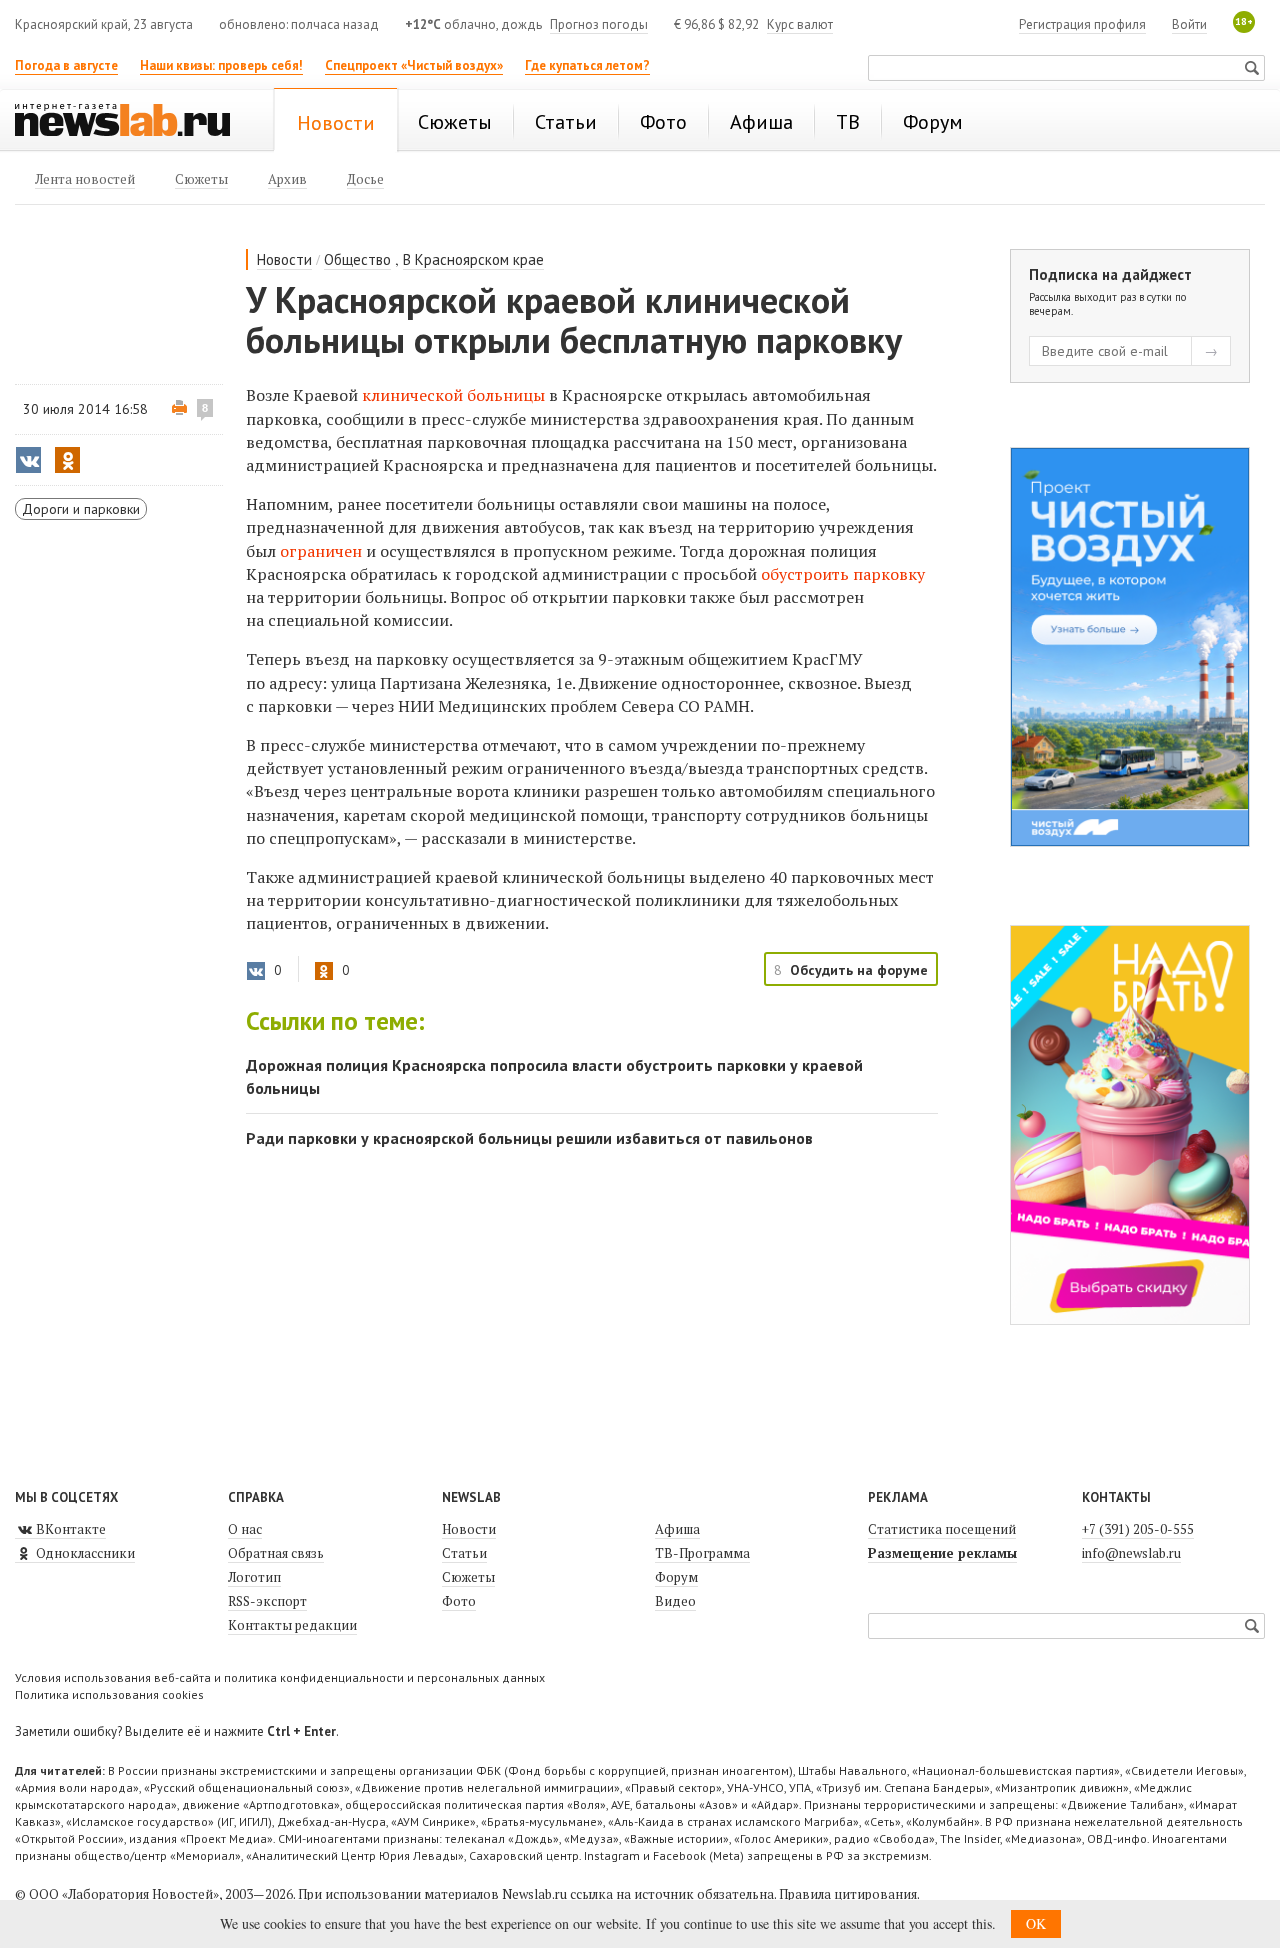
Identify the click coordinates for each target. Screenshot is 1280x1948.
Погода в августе (66, 65)
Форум (676, 1577)
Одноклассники (84, 1553)
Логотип (254, 1577)
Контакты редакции (292, 1625)
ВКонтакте (69, 1529)
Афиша (677, 1529)
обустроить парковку (843, 574)
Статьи (464, 1553)
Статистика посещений (942, 1529)
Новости (284, 259)
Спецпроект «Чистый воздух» (414, 65)
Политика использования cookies (109, 1694)
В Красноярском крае (473, 259)
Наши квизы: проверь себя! (221, 65)
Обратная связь (276, 1553)
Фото (459, 1601)
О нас (245, 1529)
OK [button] (1036, 1923)
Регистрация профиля (1082, 24)
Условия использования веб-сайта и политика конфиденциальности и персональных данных (280, 1677)
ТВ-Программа (702, 1553)
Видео (675, 1601)
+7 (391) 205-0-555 (1138, 1529)
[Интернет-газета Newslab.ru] (132, 122)
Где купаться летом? (587, 65)
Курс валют (800, 24)
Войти (1189, 24)
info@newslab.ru (1131, 1553)
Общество (357, 259)
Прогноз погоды (599, 24)
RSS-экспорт (267, 1601)
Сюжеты (468, 1577)
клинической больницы (453, 395)
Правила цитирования (848, 1894)
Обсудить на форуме (859, 970)
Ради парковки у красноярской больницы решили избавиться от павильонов (529, 1138)
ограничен (321, 551)
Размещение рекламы (942, 1553)
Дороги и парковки (81, 509)
